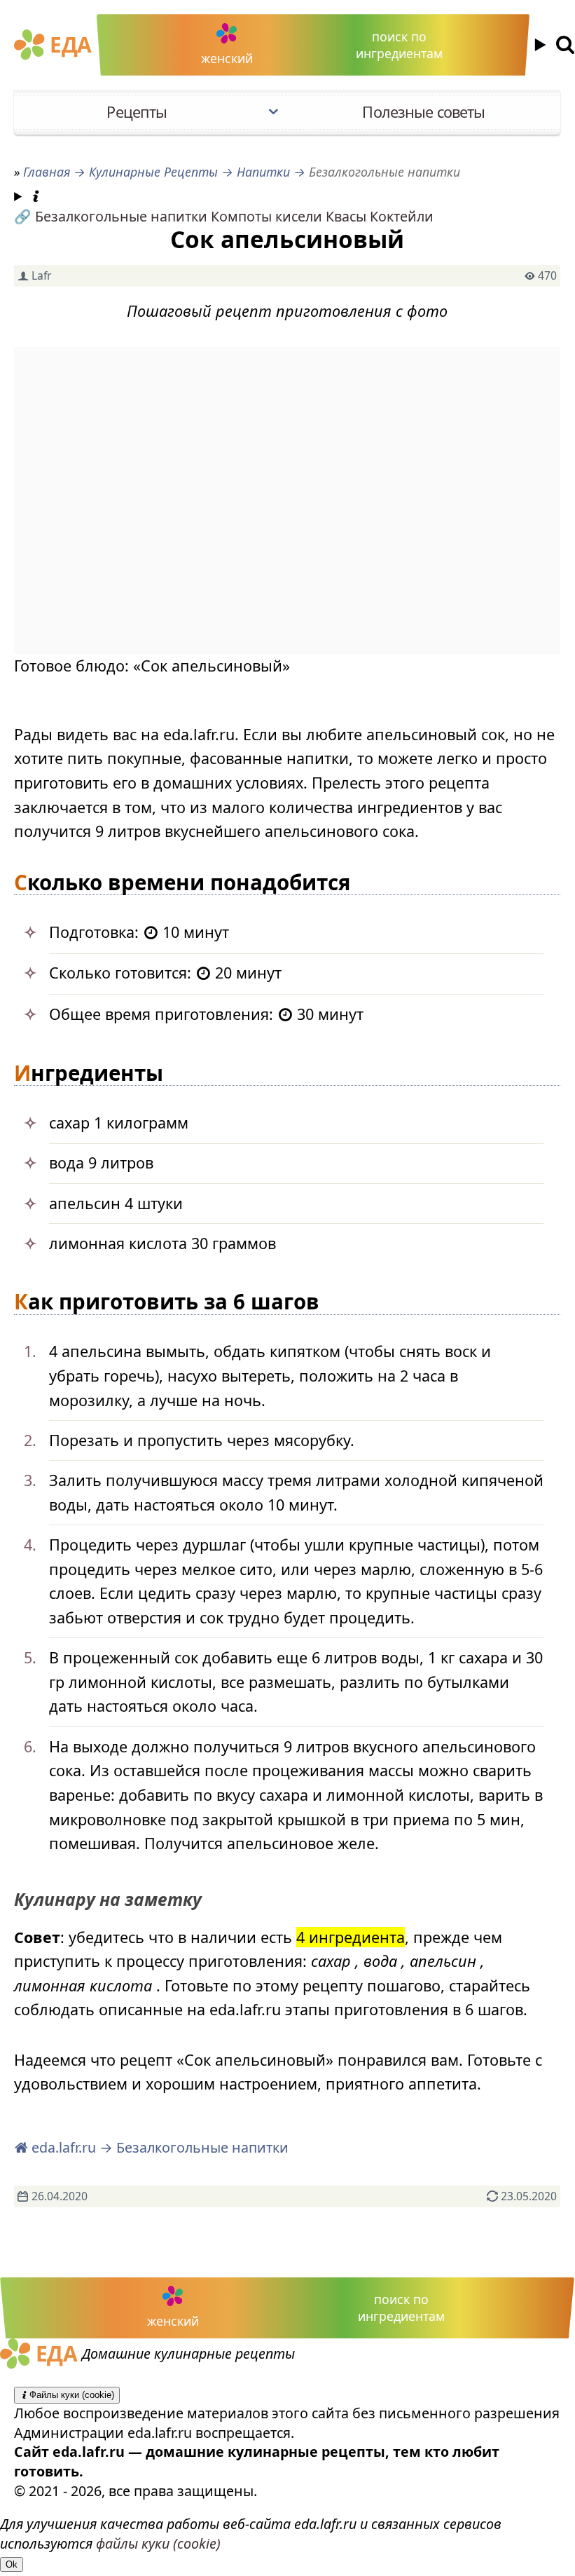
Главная (47, 172)
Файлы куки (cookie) (72, 2395)
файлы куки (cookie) (158, 2543)
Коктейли (402, 216)
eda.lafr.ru (62, 2147)
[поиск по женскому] (548, 45)
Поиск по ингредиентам (399, 45)
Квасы (346, 216)
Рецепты (137, 112)
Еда (70, 45)
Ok (12, 2564)
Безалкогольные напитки (121, 216)
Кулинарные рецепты (153, 172)
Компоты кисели (266, 216)
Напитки (263, 172)
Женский (227, 58)
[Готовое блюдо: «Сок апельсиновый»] (287, 501)
